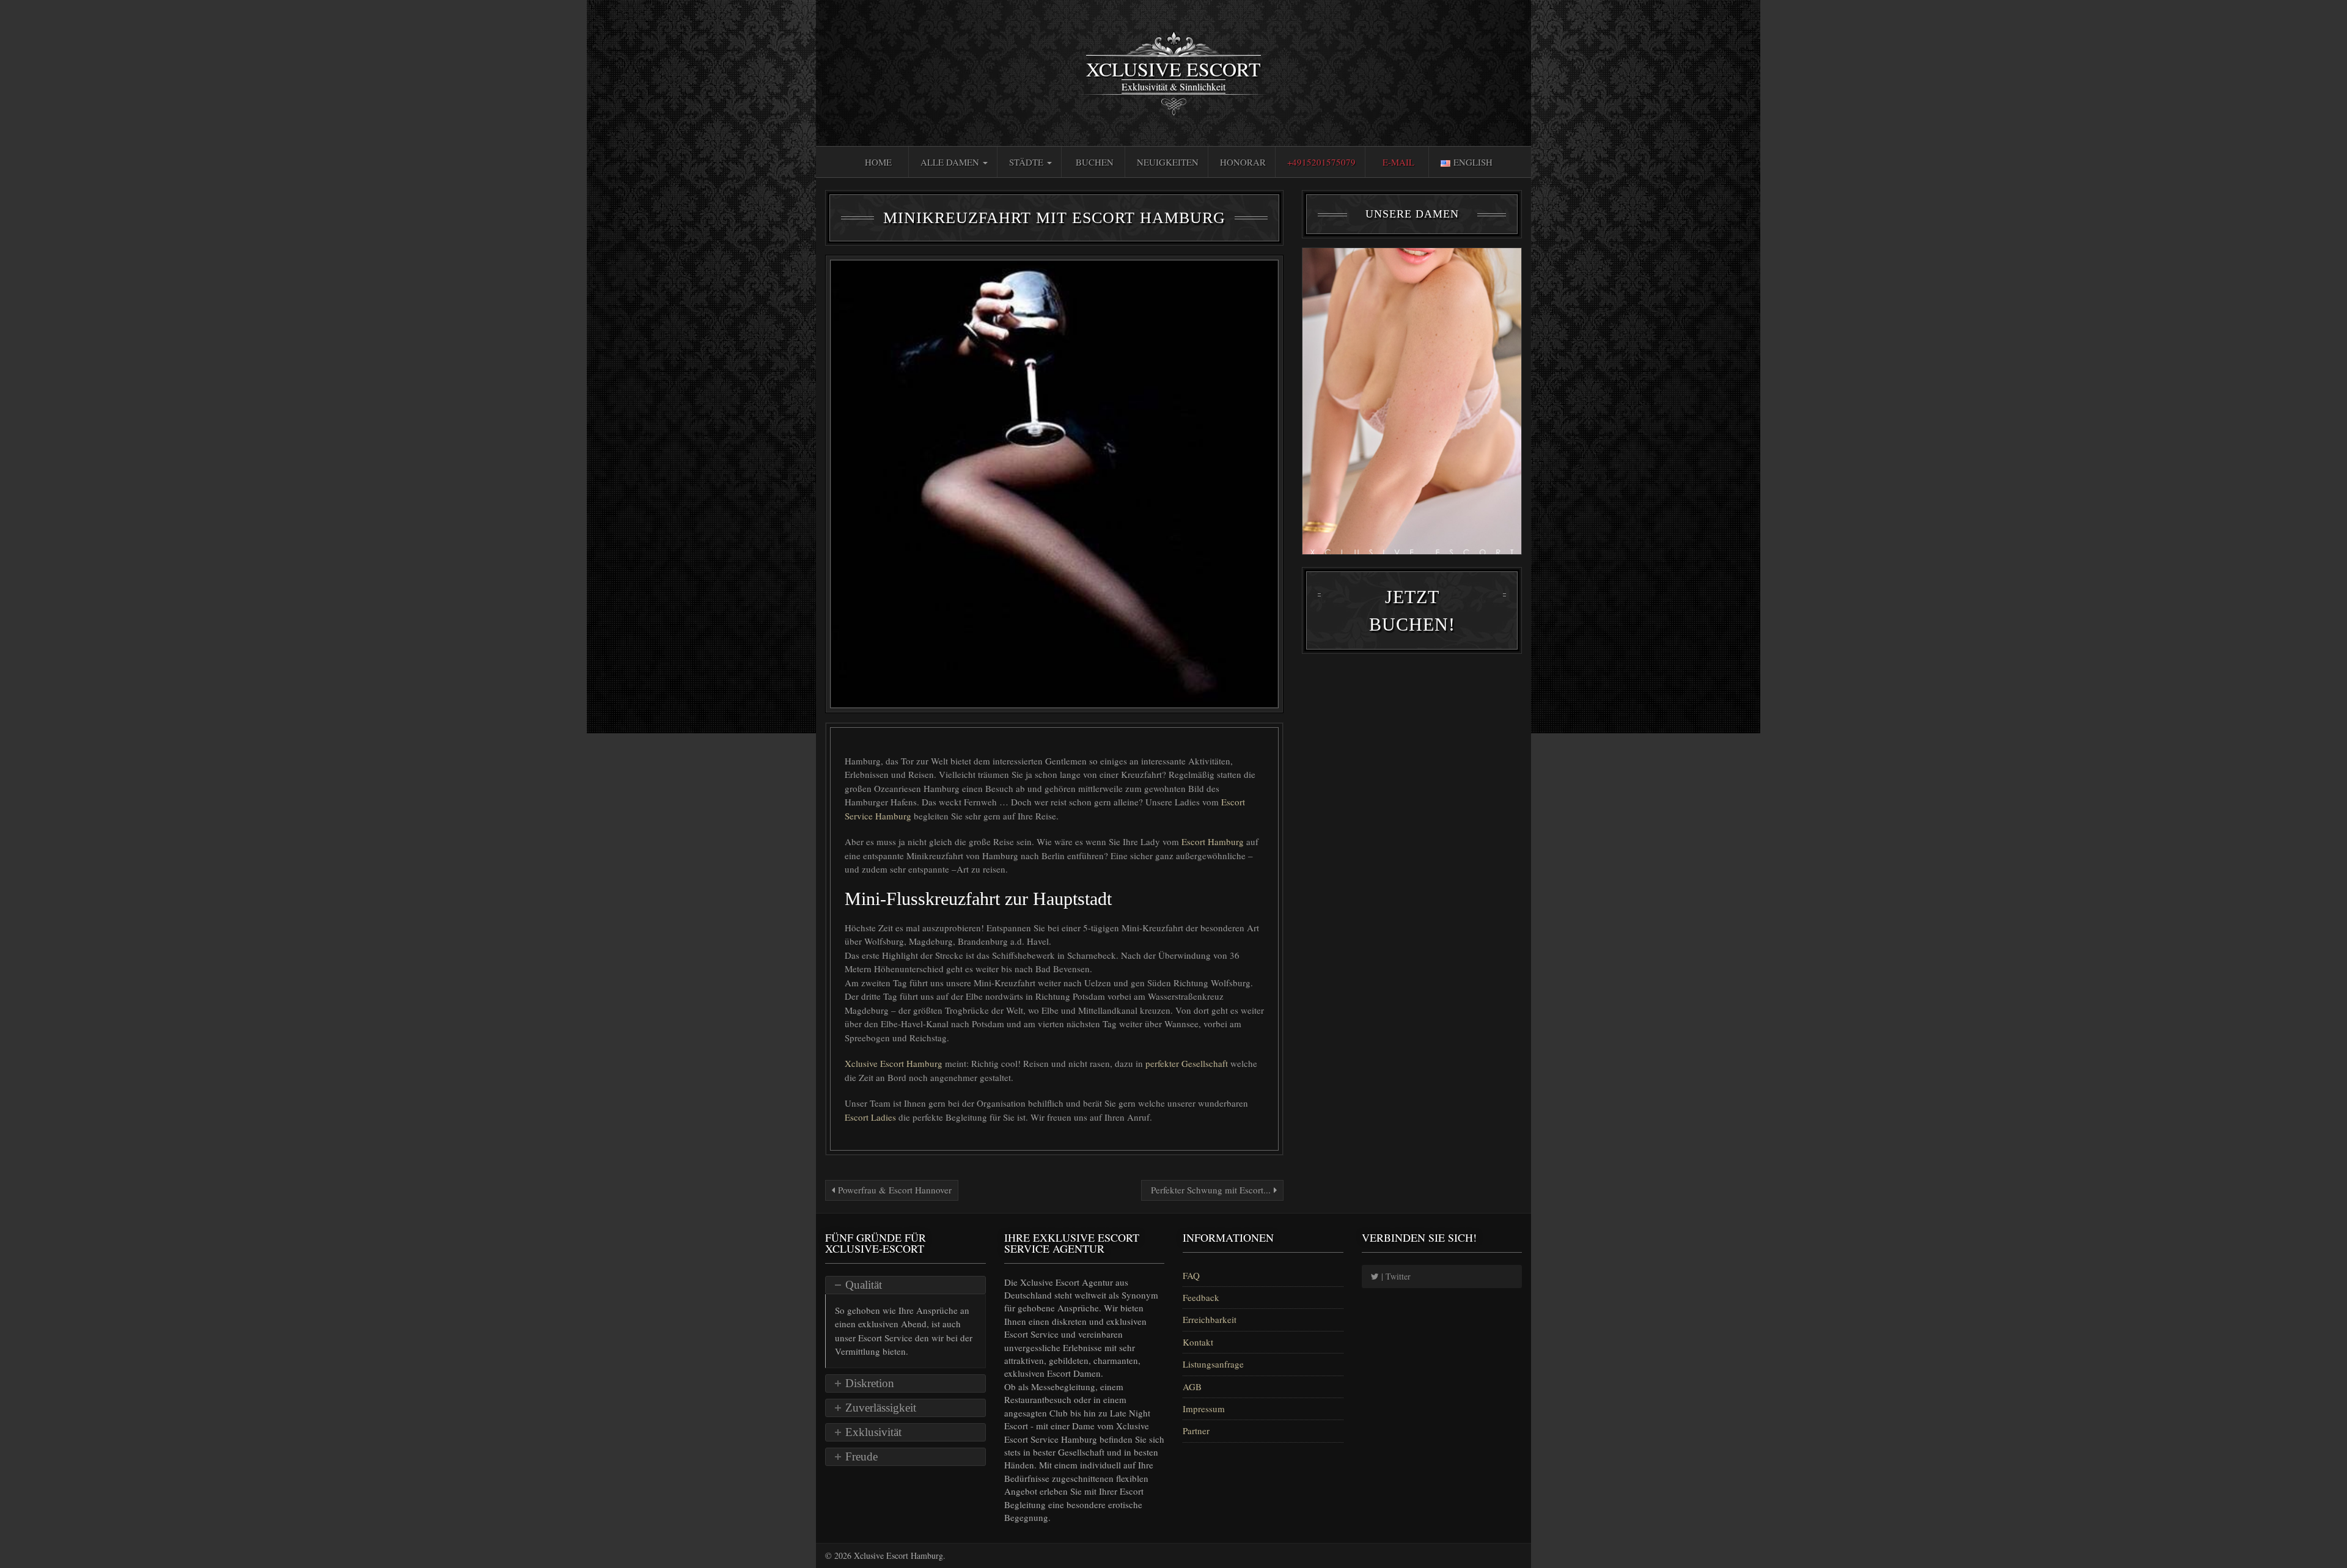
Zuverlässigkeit (881, 1408)
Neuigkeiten (1168, 162)
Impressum (1204, 1409)
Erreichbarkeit (1210, 1319)
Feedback (1201, 1297)
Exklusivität (873, 1432)
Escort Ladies (872, 1117)
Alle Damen (951, 162)
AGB (1192, 1387)
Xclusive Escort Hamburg (895, 1063)
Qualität (864, 1285)
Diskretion (870, 1383)
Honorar (1243, 162)
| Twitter (1395, 1276)
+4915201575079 (1321, 162)
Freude (861, 1456)
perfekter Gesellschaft (1188, 1063)
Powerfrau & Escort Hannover (893, 1190)
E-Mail (1398, 162)
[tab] (905, 1285)
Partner (1196, 1431)
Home (878, 162)
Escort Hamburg (1214, 841)
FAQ (1191, 1275)
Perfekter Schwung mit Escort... (1211, 1190)
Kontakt (1198, 1342)
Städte (1027, 162)
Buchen (1095, 162)
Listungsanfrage (1213, 1364)
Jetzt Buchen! (1412, 610)
